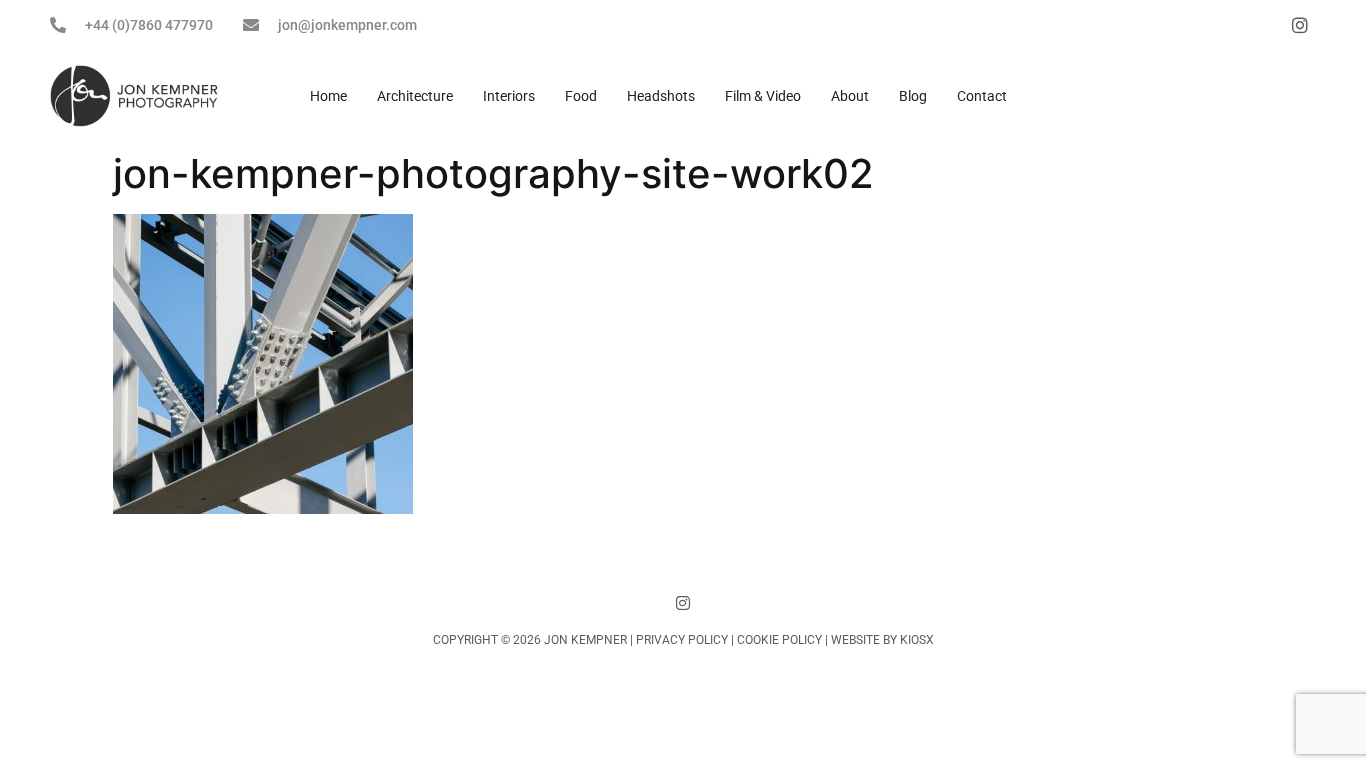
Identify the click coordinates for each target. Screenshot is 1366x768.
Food (581, 96)
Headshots (661, 96)
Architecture (415, 96)
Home (328, 96)
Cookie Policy (779, 640)
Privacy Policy (682, 640)
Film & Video (763, 96)
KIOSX (917, 640)
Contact (982, 96)
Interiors (509, 96)
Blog (913, 96)
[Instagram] (683, 603)
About (850, 96)
